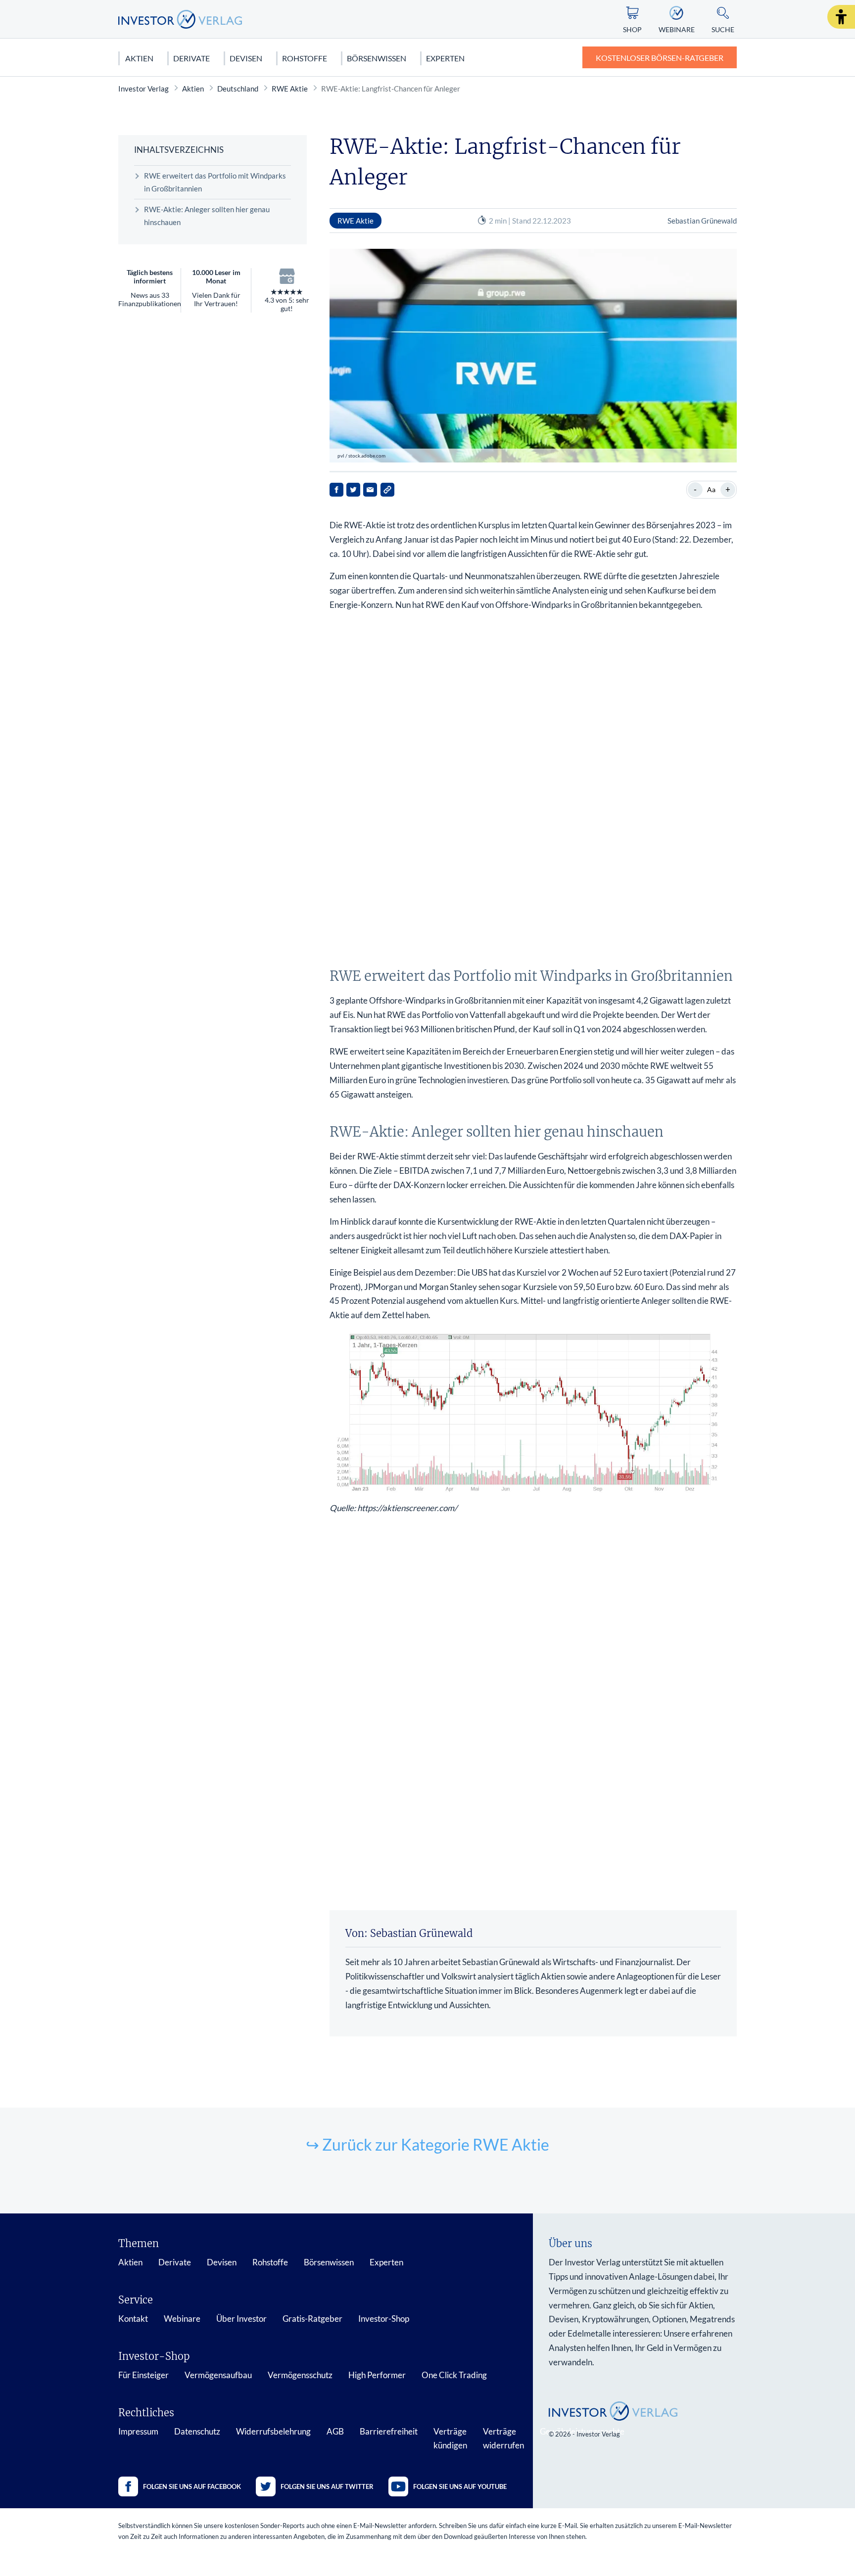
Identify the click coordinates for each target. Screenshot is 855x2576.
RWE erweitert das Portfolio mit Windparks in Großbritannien (215, 182)
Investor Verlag (143, 89)
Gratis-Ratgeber (312, 2319)
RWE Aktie (290, 89)
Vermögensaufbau (218, 2375)
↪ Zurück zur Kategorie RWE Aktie (427, 2144)
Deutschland (238, 89)
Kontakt (133, 2319)
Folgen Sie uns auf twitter (327, 2486)
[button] (841, 17)
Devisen (246, 58)
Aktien (139, 58)
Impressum (138, 2431)
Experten (445, 58)
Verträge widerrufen (503, 2438)
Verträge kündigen (450, 2438)
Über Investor (241, 2319)
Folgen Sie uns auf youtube (460, 2486)
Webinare (182, 2319)
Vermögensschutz (300, 2375)
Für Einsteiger (143, 2375)
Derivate (191, 58)
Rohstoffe (305, 58)
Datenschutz (197, 2431)
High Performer (377, 2375)
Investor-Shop (384, 2319)
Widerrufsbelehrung (273, 2431)
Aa (711, 489)
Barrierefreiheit (389, 2431)
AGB (335, 2431)
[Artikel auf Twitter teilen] (353, 490)
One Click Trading (454, 2375)
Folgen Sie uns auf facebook (192, 2486)
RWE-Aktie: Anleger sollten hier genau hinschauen (207, 216)
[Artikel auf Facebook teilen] (336, 490)
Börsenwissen (377, 58)
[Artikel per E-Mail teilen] (370, 490)
